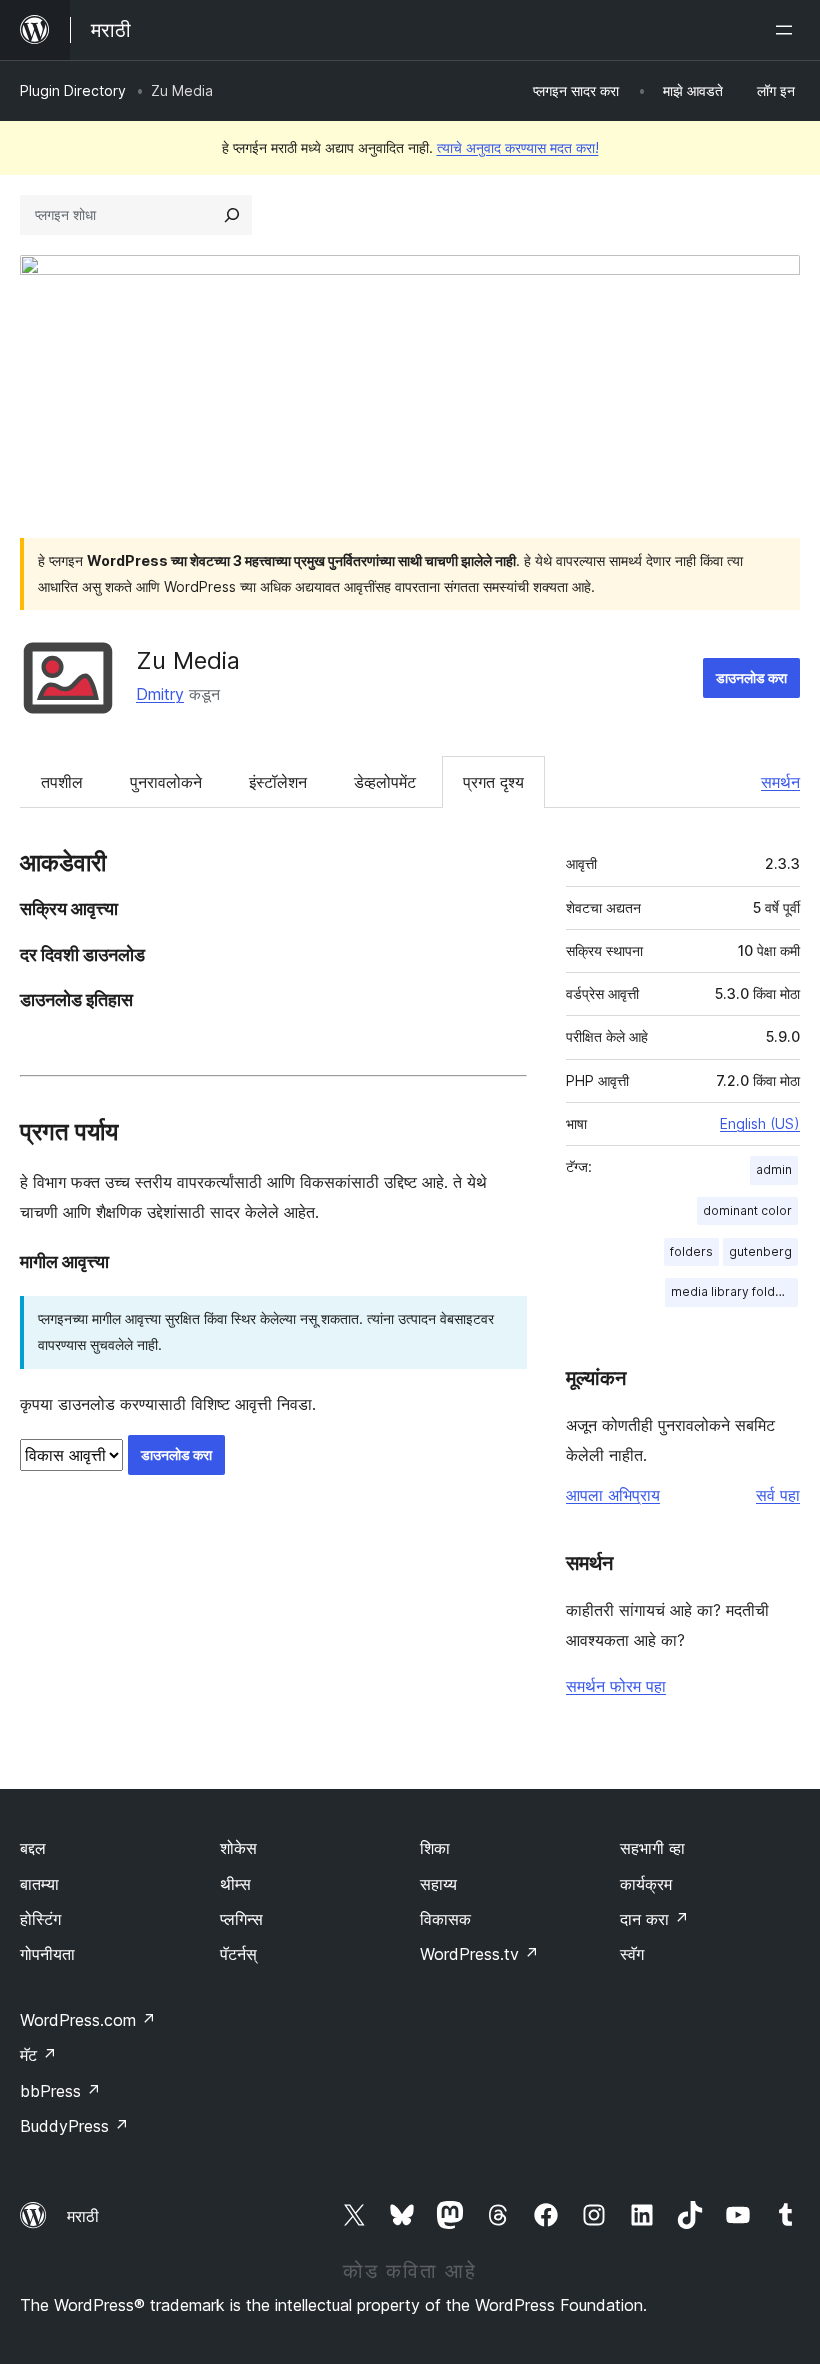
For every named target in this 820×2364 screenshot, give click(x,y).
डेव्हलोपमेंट (385, 782)
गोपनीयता (47, 1954)
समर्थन (780, 782)
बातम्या (39, 1884)
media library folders (733, 1291)
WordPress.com (88, 2020)
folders (691, 1251)
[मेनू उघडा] (788, 30)
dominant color (747, 1210)
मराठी (83, 2216)
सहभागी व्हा (652, 1848)
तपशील (62, 782)
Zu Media (188, 660)
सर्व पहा (778, 1495)
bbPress (60, 2091)
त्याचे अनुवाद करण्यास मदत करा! (518, 147)
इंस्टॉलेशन (278, 782)
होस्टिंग (40, 1919)
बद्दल (33, 1848)
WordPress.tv (479, 1954)
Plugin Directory (73, 90)
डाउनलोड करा (751, 677)
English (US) (760, 1123)
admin (774, 1169)
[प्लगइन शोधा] (232, 215)
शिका (435, 1848)
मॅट (38, 2055)
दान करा (654, 1919)
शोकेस (238, 1848)
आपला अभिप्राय (613, 1495)
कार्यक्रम (646, 1884)
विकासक (445, 1919)
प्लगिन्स (241, 1919)
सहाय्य (438, 1884)
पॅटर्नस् (238, 1954)
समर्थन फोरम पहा (616, 1686)
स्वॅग (632, 1954)
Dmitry (160, 694)
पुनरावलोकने (166, 782)
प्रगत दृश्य (493, 782)
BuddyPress (74, 2126)
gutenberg (760, 1251)
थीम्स (235, 1884)
